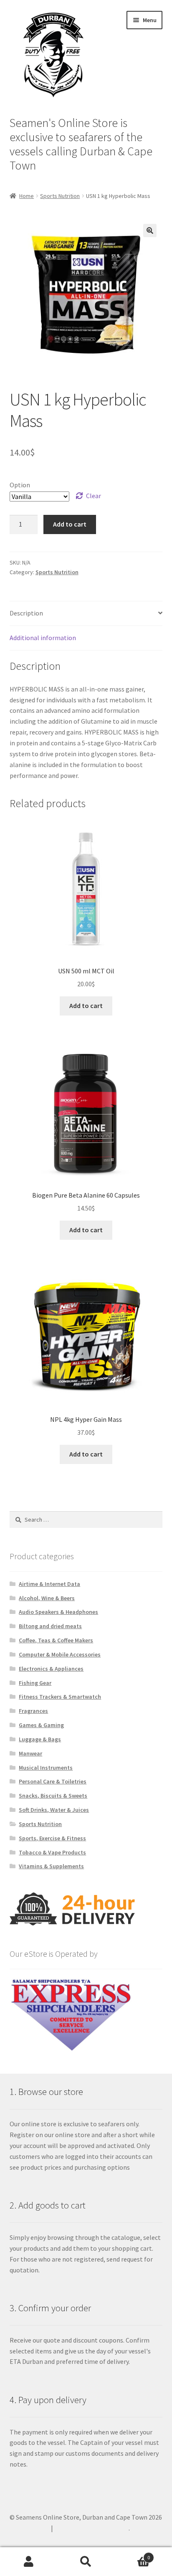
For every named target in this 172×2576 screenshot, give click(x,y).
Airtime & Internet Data (49, 1584)
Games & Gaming (41, 1725)
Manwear (30, 1753)
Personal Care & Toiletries (53, 1781)
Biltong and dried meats (50, 1626)
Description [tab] (26, 613)
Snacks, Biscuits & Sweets (53, 1796)
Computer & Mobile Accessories (60, 1654)
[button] (150, 230)
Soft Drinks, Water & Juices (54, 1810)
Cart (133, 2554)
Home (27, 196)
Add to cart (70, 524)
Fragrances (33, 1711)
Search (86, 2562)
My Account (29, 2562)
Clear (94, 496)
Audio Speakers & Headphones (58, 1612)
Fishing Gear (35, 1683)
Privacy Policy (29, 2528)
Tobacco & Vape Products (52, 1852)
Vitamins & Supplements (51, 1866)
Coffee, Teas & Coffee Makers (56, 1640)
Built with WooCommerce (92, 2528)
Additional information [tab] (43, 638)
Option (20, 485)
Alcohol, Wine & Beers (47, 1598)
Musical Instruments (46, 1768)
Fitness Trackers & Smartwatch (60, 1697)
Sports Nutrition (60, 196)
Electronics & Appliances (51, 1669)
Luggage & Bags (40, 1739)
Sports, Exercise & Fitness (52, 1838)
